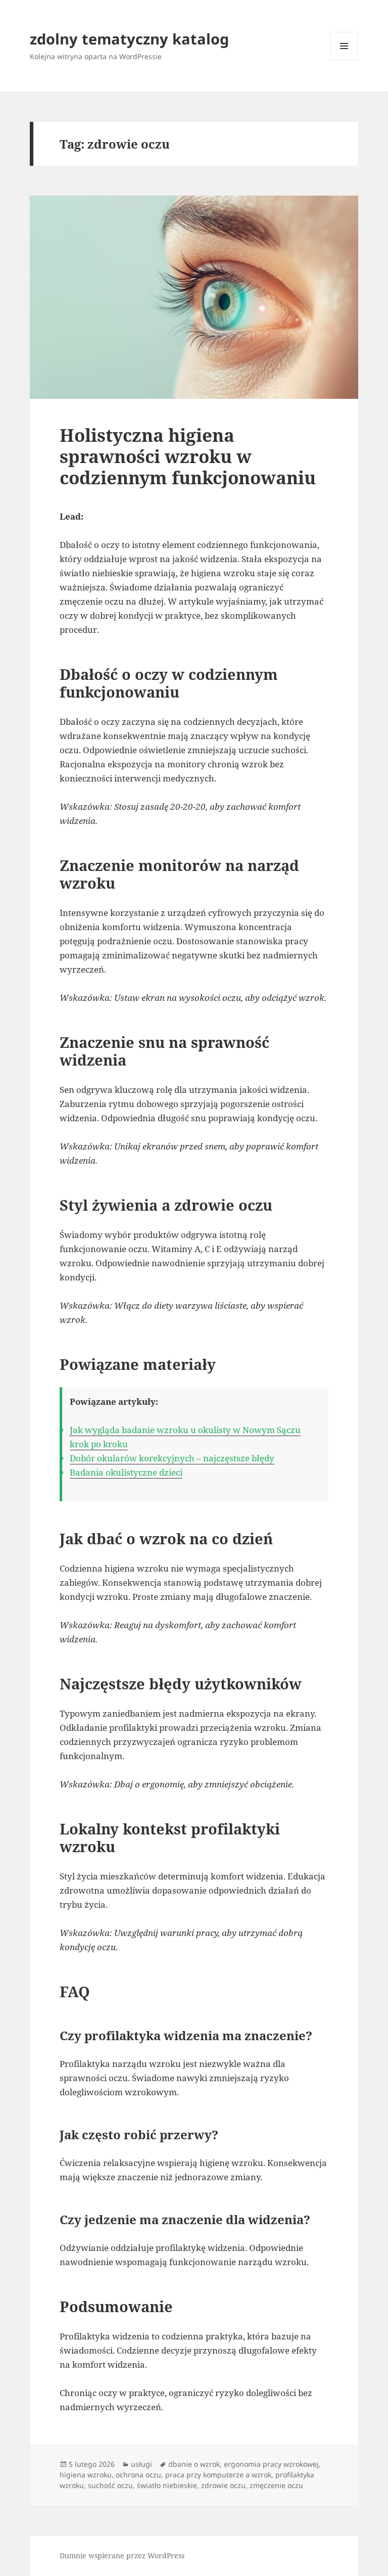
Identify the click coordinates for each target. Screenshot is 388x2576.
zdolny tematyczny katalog (129, 39)
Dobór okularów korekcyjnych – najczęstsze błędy (172, 1458)
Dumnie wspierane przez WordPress (122, 2556)
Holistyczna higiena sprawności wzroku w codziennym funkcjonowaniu (188, 456)
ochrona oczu (138, 2475)
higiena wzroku (86, 2475)
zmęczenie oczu (276, 2485)
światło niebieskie (167, 2485)
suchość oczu (110, 2485)
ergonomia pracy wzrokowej (271, 2464)
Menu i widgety (344, 60)
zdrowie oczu (223, 2485)
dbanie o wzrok (194, 2464)
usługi (141, 2464)
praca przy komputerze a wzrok (218, 2475)
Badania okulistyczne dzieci (126, 1472)
